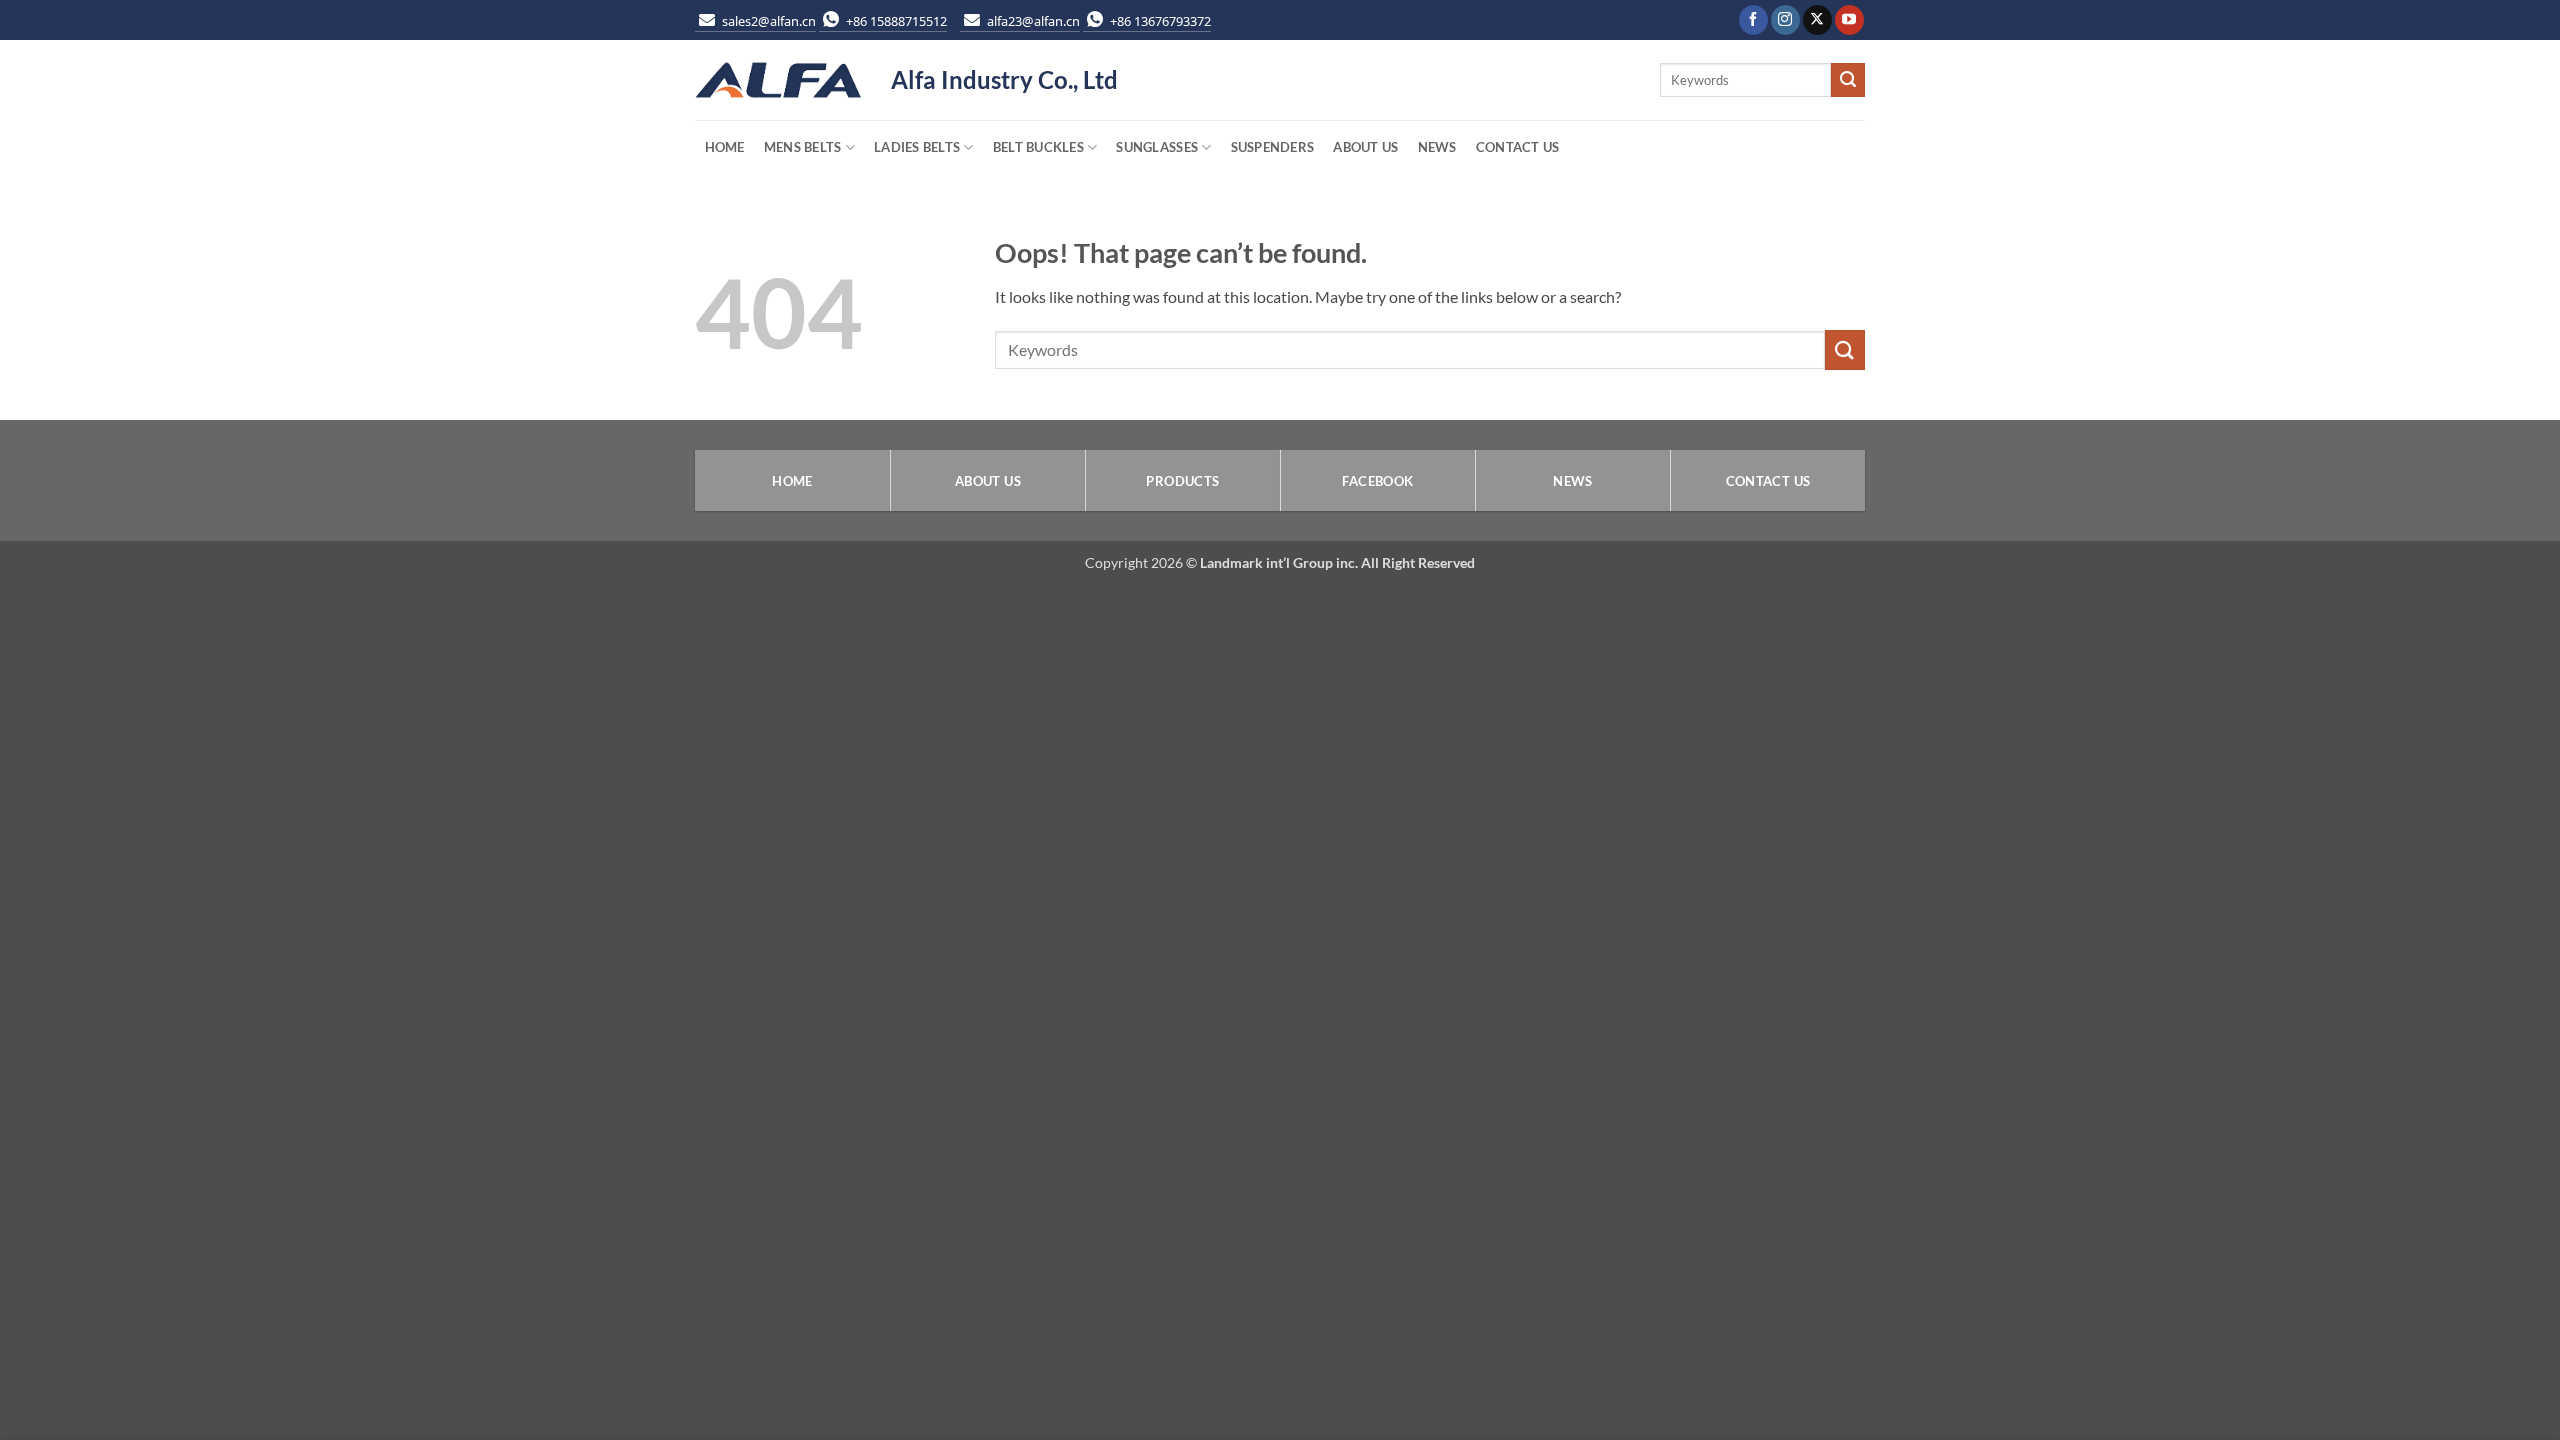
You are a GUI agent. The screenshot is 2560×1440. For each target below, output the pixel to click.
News (1437, 147)
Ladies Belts (917, 147)
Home (725, 147)
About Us (1365, 147)
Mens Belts (803, 147)
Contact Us (1518, 147)
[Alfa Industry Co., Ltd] (778, 80)
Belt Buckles (1038, 147)
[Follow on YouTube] (1849, 20)
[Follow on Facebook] (1753, 20)
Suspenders (1273, 147)
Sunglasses (1157, 147)
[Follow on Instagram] (1785, 20)
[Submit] (1848, 80)
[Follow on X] (1817, 20)
